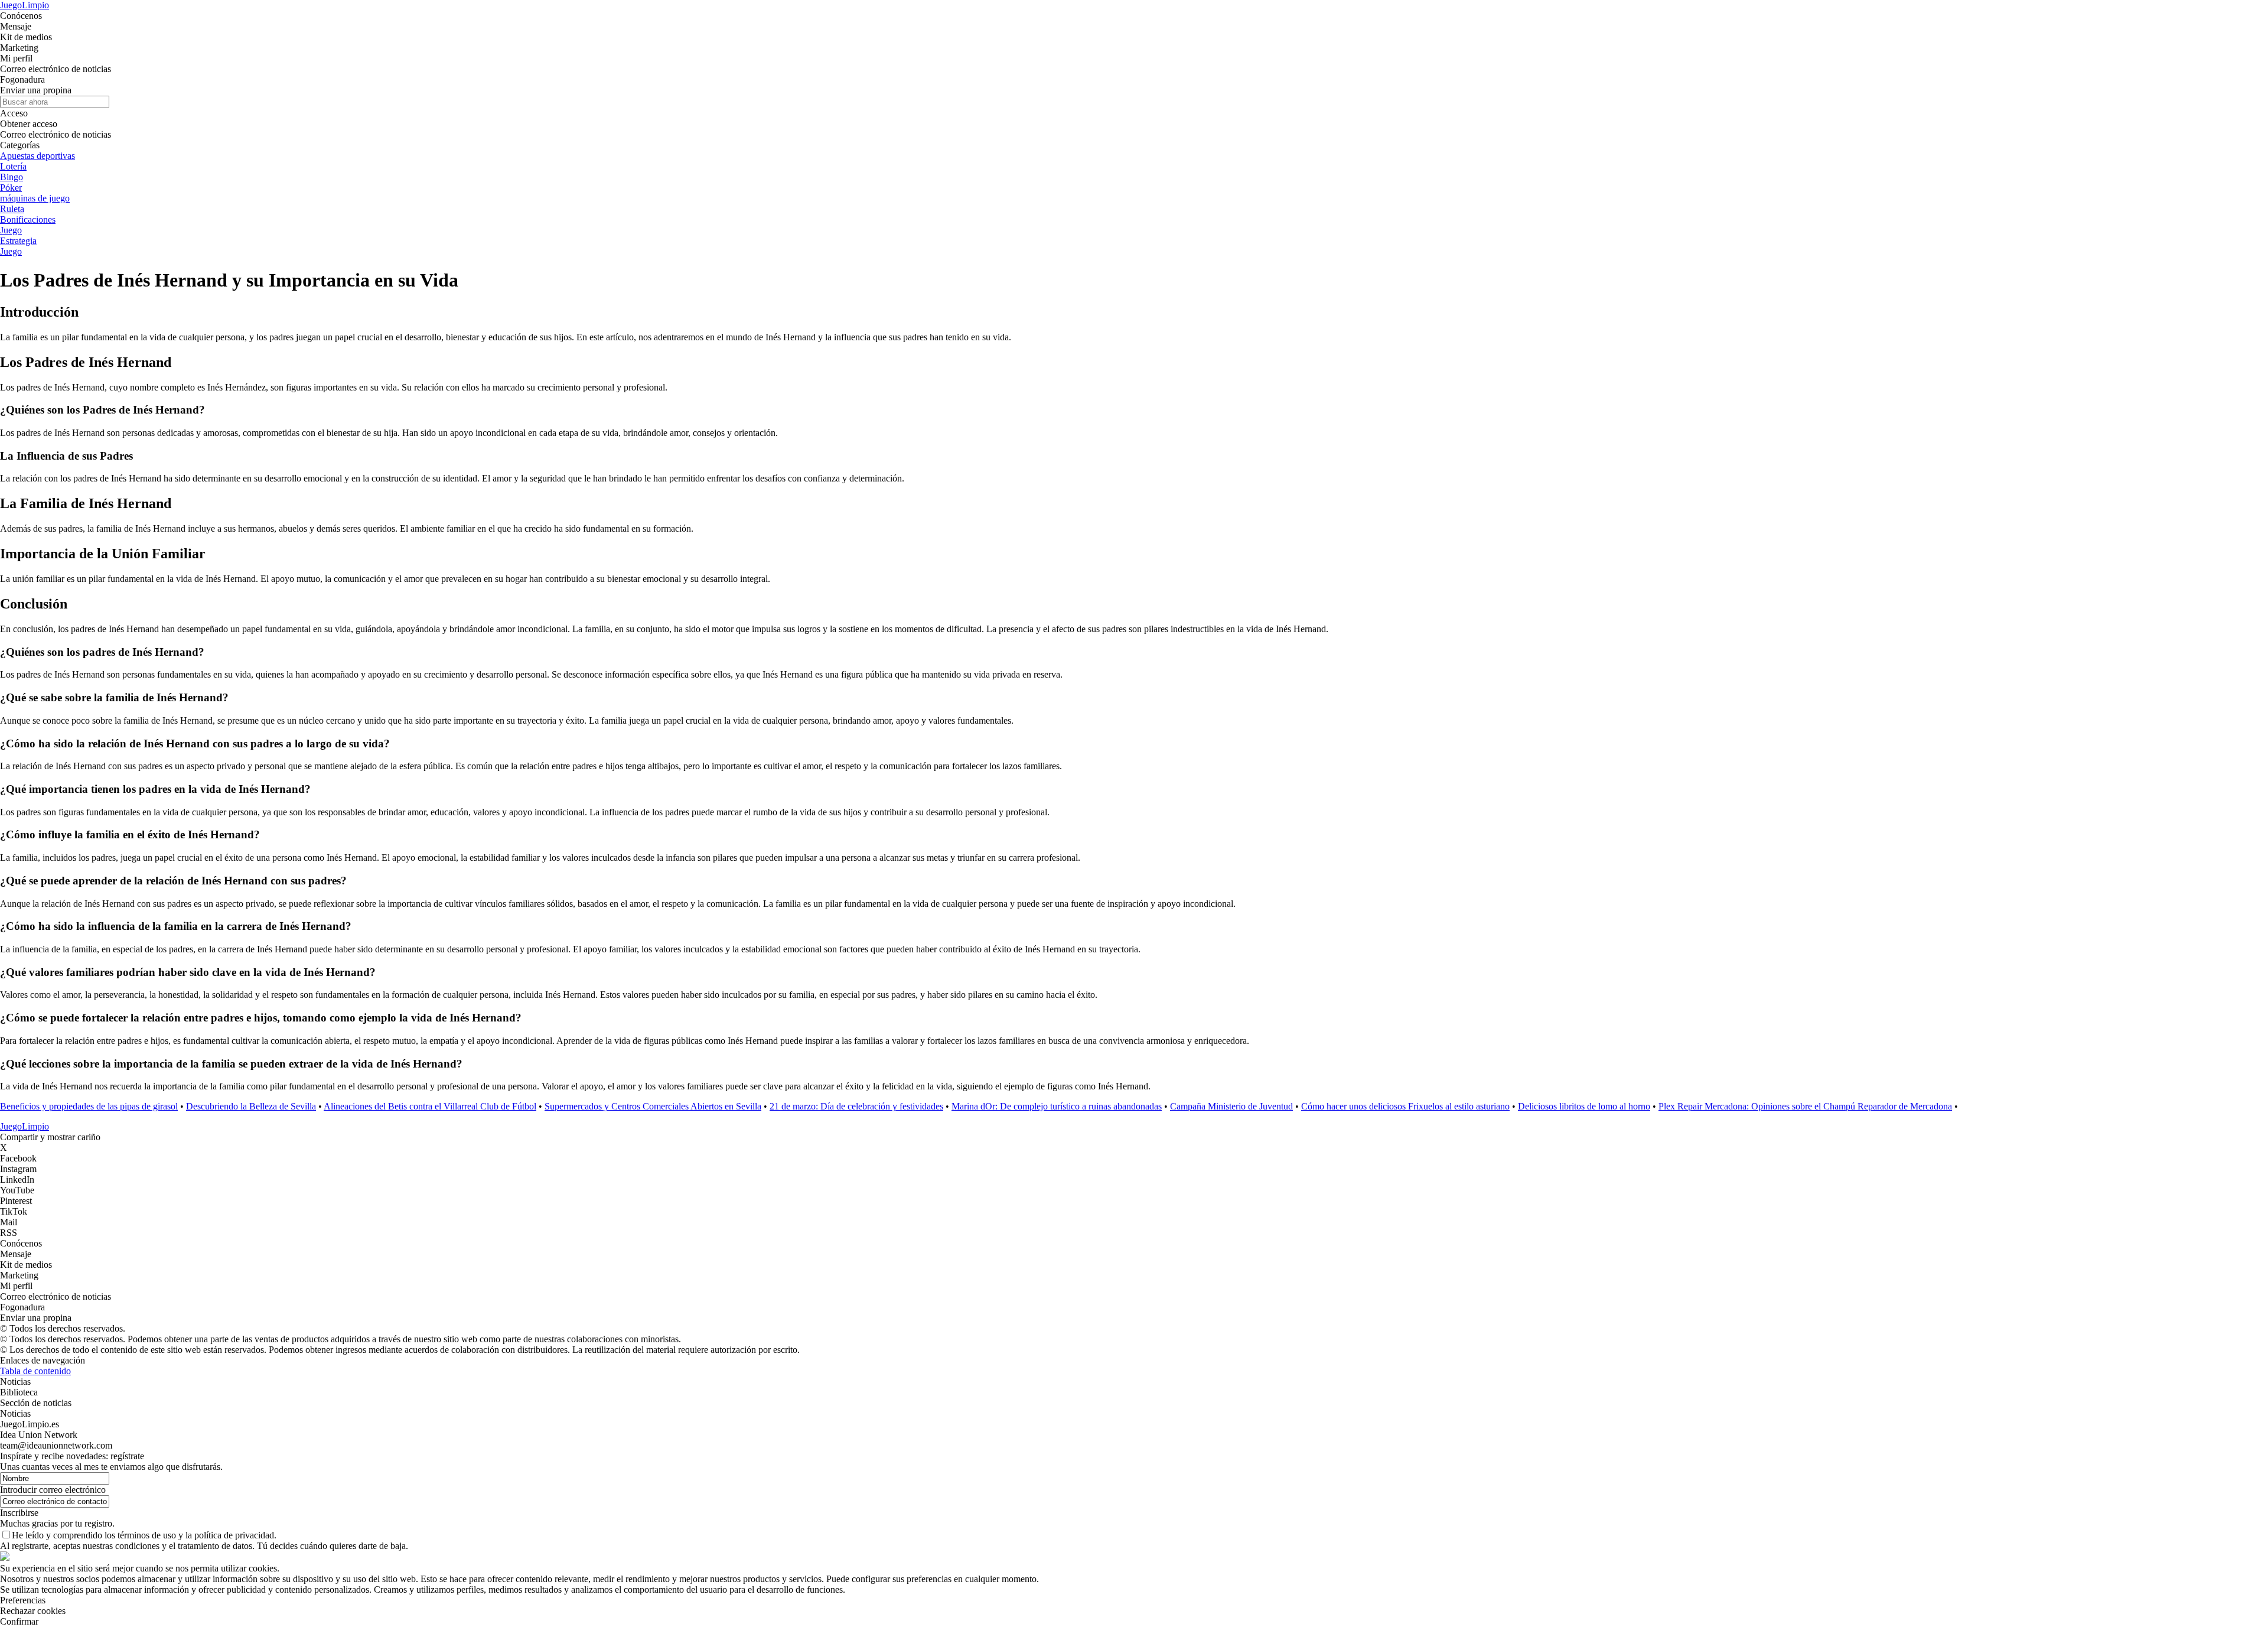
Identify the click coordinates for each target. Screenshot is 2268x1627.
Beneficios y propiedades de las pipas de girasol (89, 1106)
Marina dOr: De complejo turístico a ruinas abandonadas (1057, 1106)
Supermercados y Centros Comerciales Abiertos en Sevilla (653, 1106)
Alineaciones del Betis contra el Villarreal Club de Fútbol (430, 1106)
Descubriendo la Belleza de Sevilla (251, 1106)
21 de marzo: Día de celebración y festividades (856, 1106)
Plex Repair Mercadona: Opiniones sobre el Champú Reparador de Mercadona (1805, 1106)
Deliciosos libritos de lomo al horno (1584, 1106)
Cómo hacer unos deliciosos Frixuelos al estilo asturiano (1405, 1106)
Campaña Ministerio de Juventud (1231, 1106)
